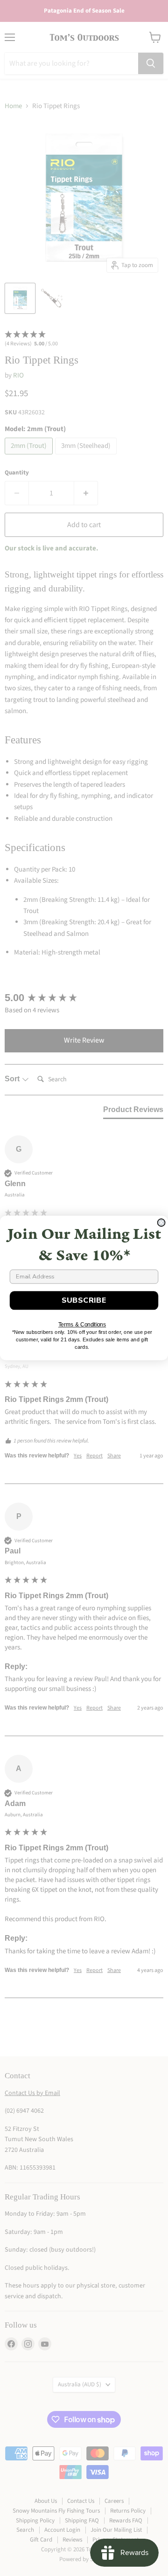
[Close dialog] (161, 1223)
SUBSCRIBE (84, 1300)
